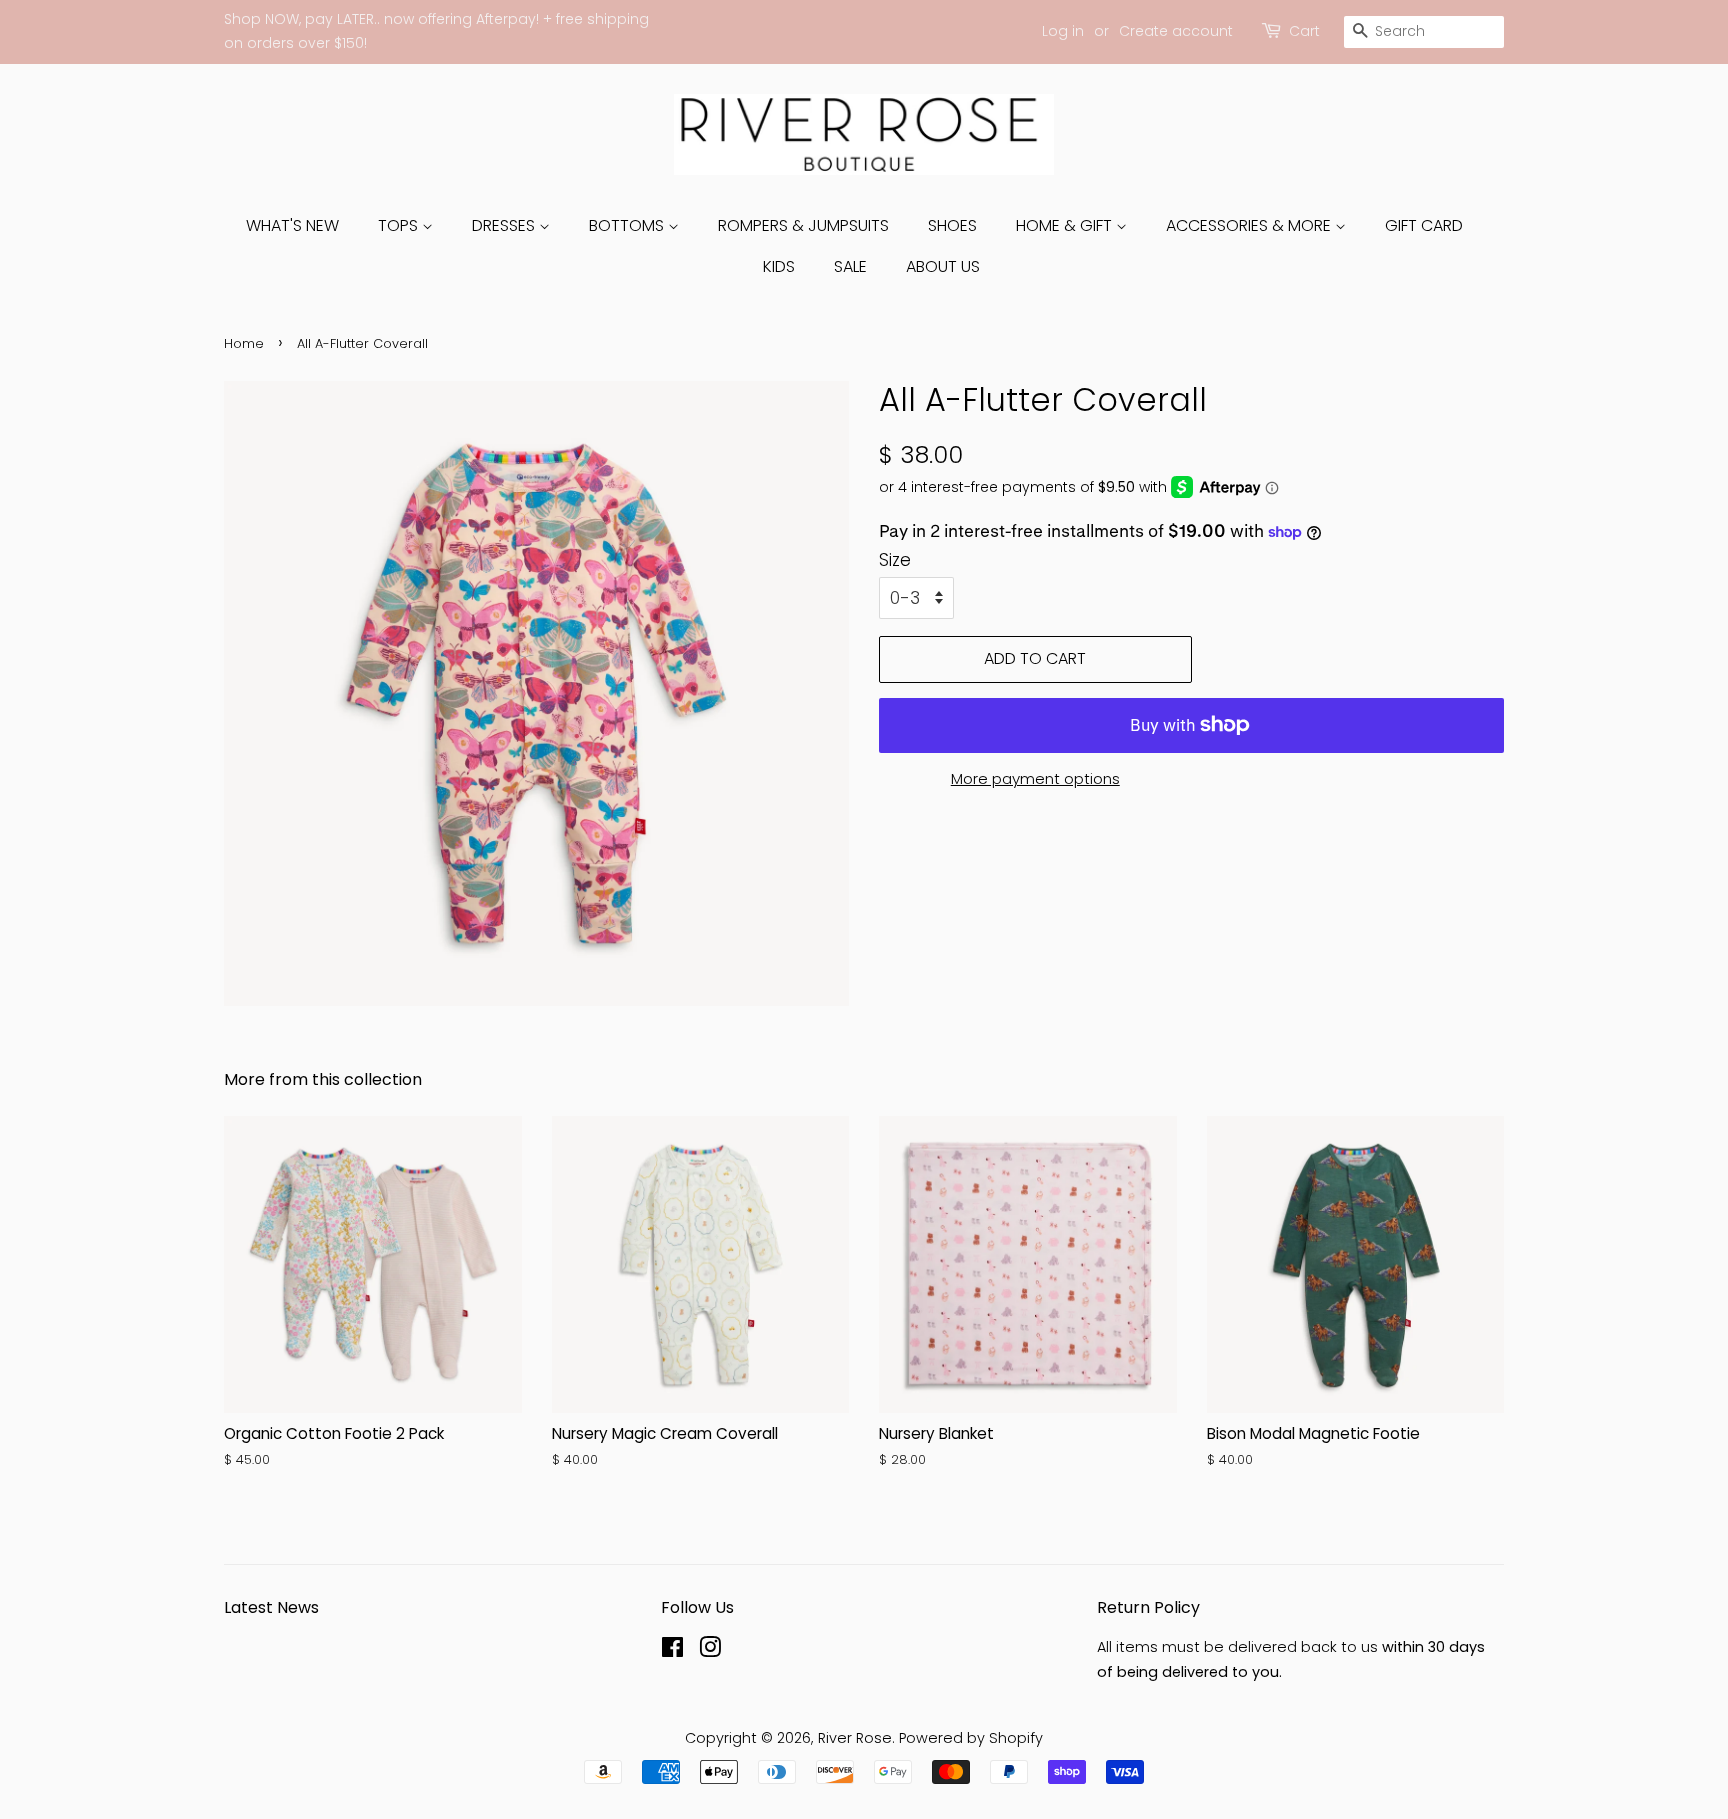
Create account (1176, 31)
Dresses (505, 225)
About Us (943, 266)
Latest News (271, 1607)
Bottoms (628, 225)
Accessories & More (1250, 225)
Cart (1304, 31)
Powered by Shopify (971, 1738)
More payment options (1035, 778)
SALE (850, 266)
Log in (1063, 31)
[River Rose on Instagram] (710, 1651)
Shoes (952, 225)
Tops (400, 225)
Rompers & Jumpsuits (803, 225)
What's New (292, 225)
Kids (779, 266)
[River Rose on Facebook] (672, 1651)
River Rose (855, 1738)
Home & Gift (1066, 225)
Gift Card (1424, 225)
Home (244, 343)
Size (895, 560)
